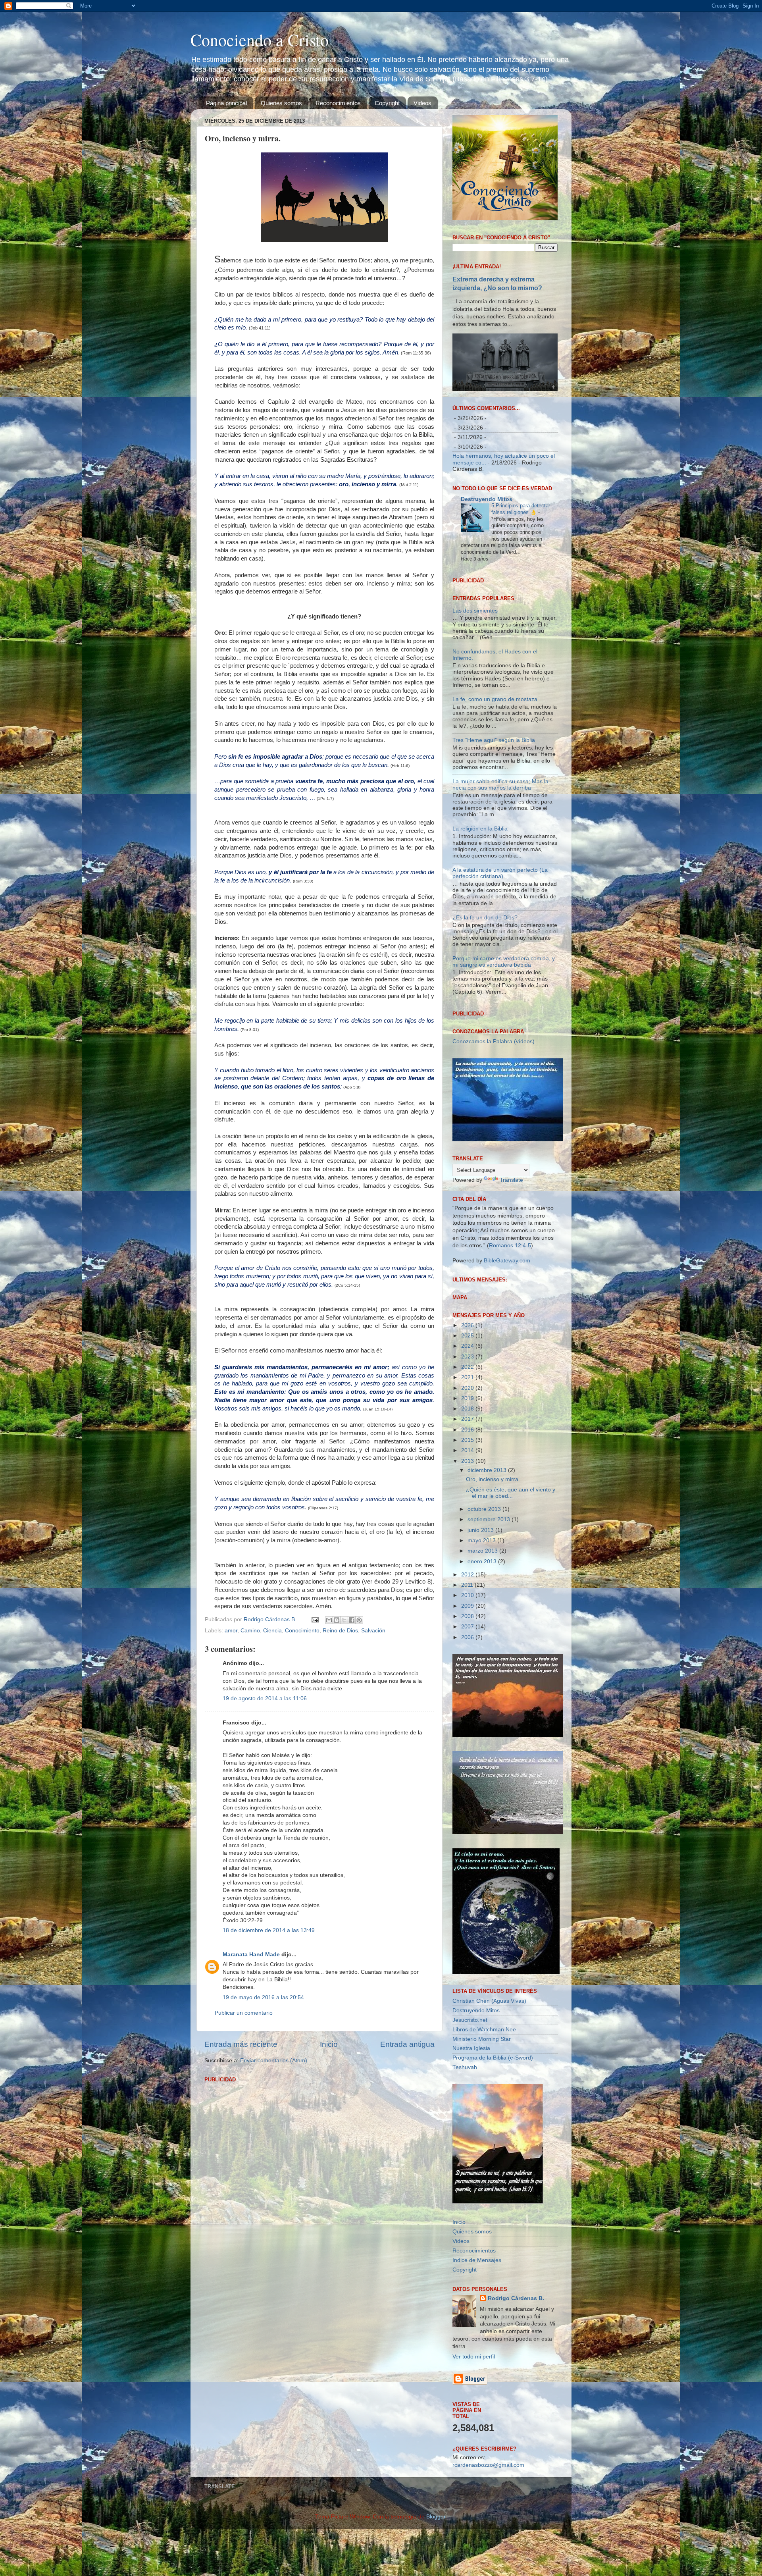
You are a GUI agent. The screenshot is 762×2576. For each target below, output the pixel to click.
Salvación (373, 1631)
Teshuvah (465, 2169)
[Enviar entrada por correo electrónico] (315, 1619)
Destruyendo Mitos (487, 499)
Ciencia (272, 1631)
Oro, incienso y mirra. (493, 1581)
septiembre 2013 (490, 1621)
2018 (468, 1511)
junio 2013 (481, 1632)
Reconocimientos (338, 103)
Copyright (387, 103)
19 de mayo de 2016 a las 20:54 (263, 1997)
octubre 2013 (485, 1611)
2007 (468, 1729)
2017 (468, 1521)
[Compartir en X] (344, 1620)
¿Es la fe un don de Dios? (485, 1019)
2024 (468, 1448)
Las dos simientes (475, 712)
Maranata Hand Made (251, 1955)
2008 (468, 1718)
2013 (468, 1563)
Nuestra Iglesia (471, 2150)
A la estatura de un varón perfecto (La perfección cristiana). (500, 975)
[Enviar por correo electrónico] (329, 1620)
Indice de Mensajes (477, 2362)
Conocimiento (302, 1631)
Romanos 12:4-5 (510, 1348)
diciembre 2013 (488, 1572)
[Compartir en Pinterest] (359, 1620)
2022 (468, 1469)
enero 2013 (483, 1663)
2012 (468, 1676)
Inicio (329, 2044)
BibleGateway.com (507, 1362)
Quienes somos (281, 103)
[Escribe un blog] (337, 1620)
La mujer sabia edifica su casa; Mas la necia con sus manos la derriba (500, 886)
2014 (468, 1552)
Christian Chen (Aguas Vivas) (489, 2103)
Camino (250, 1631)
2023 (468, 1458)
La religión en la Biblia (480, 931)
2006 (468, 1739)
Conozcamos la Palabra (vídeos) (494, 1143)
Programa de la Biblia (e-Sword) (493, 2160)
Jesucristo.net (470, 2122)
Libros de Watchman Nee (484, 2131)
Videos (422, 103)
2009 (468, 1708)
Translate (511, 1282)
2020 (468, 1490)
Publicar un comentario (244, 2013)
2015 (468, 1542)
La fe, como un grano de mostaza (495, 801)
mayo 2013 (482, 1643)
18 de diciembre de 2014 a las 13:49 (269, 1930)
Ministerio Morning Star (482, 2141)
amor (231, 1631)
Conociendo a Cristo (260, 40)
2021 (468, 1479)
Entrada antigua (407, 2044)
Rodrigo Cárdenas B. (516, 2400)
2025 (468, 1437)
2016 (468, 1531)
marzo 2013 (483, 1653)
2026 (468, 1427)
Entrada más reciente (241, 2044)
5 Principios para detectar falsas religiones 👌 (521, 509)
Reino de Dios (340, 1631)
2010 (468, 1697)
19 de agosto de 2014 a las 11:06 (265, 1698)
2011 (468, 1687)
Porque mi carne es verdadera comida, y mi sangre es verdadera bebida (504, 1064)
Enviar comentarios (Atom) (274, 2061)
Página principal (226, 103)
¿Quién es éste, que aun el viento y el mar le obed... (511, 1594)
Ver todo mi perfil (474, 2458)
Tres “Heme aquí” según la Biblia (494, 842)
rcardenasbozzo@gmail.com (488, 2567)
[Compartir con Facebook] (352, 1620)
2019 (468, 1500)
